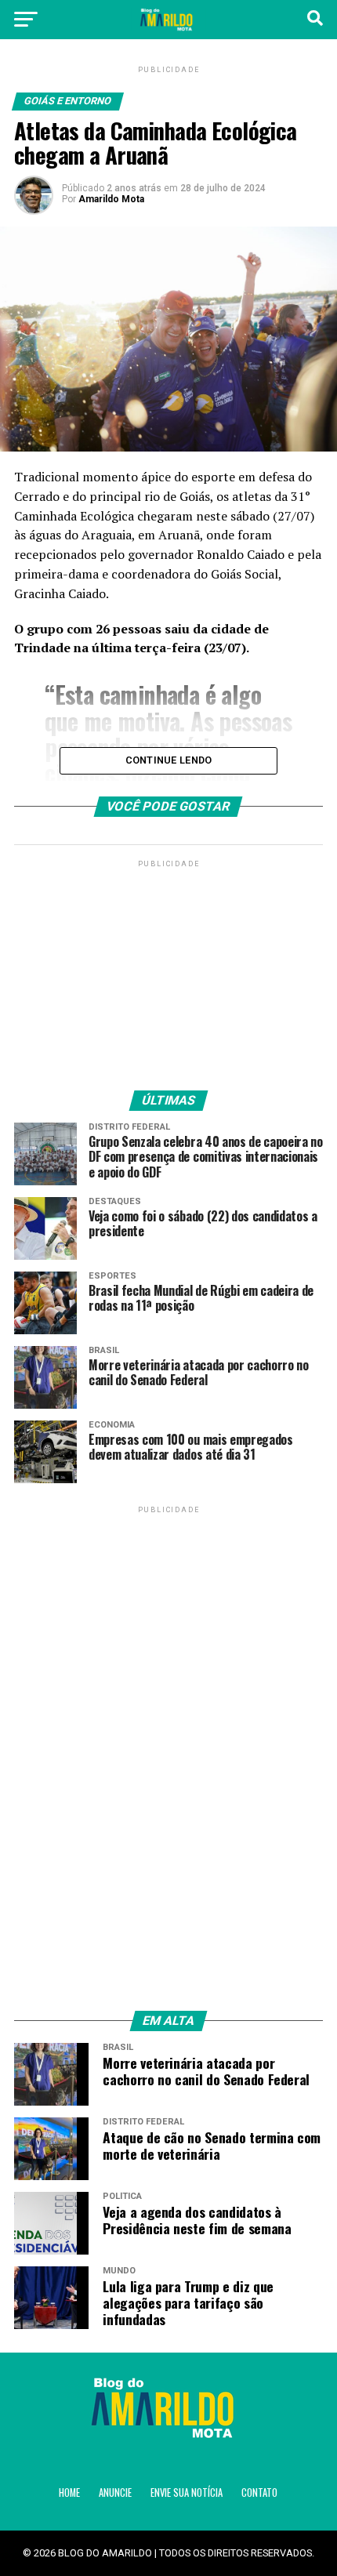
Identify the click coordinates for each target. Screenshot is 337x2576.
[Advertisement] (168, 969)
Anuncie (115, 2493)
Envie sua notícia (187, 2493)
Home (69, 2493)
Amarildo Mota (111, 199)
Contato (259, 2493)
